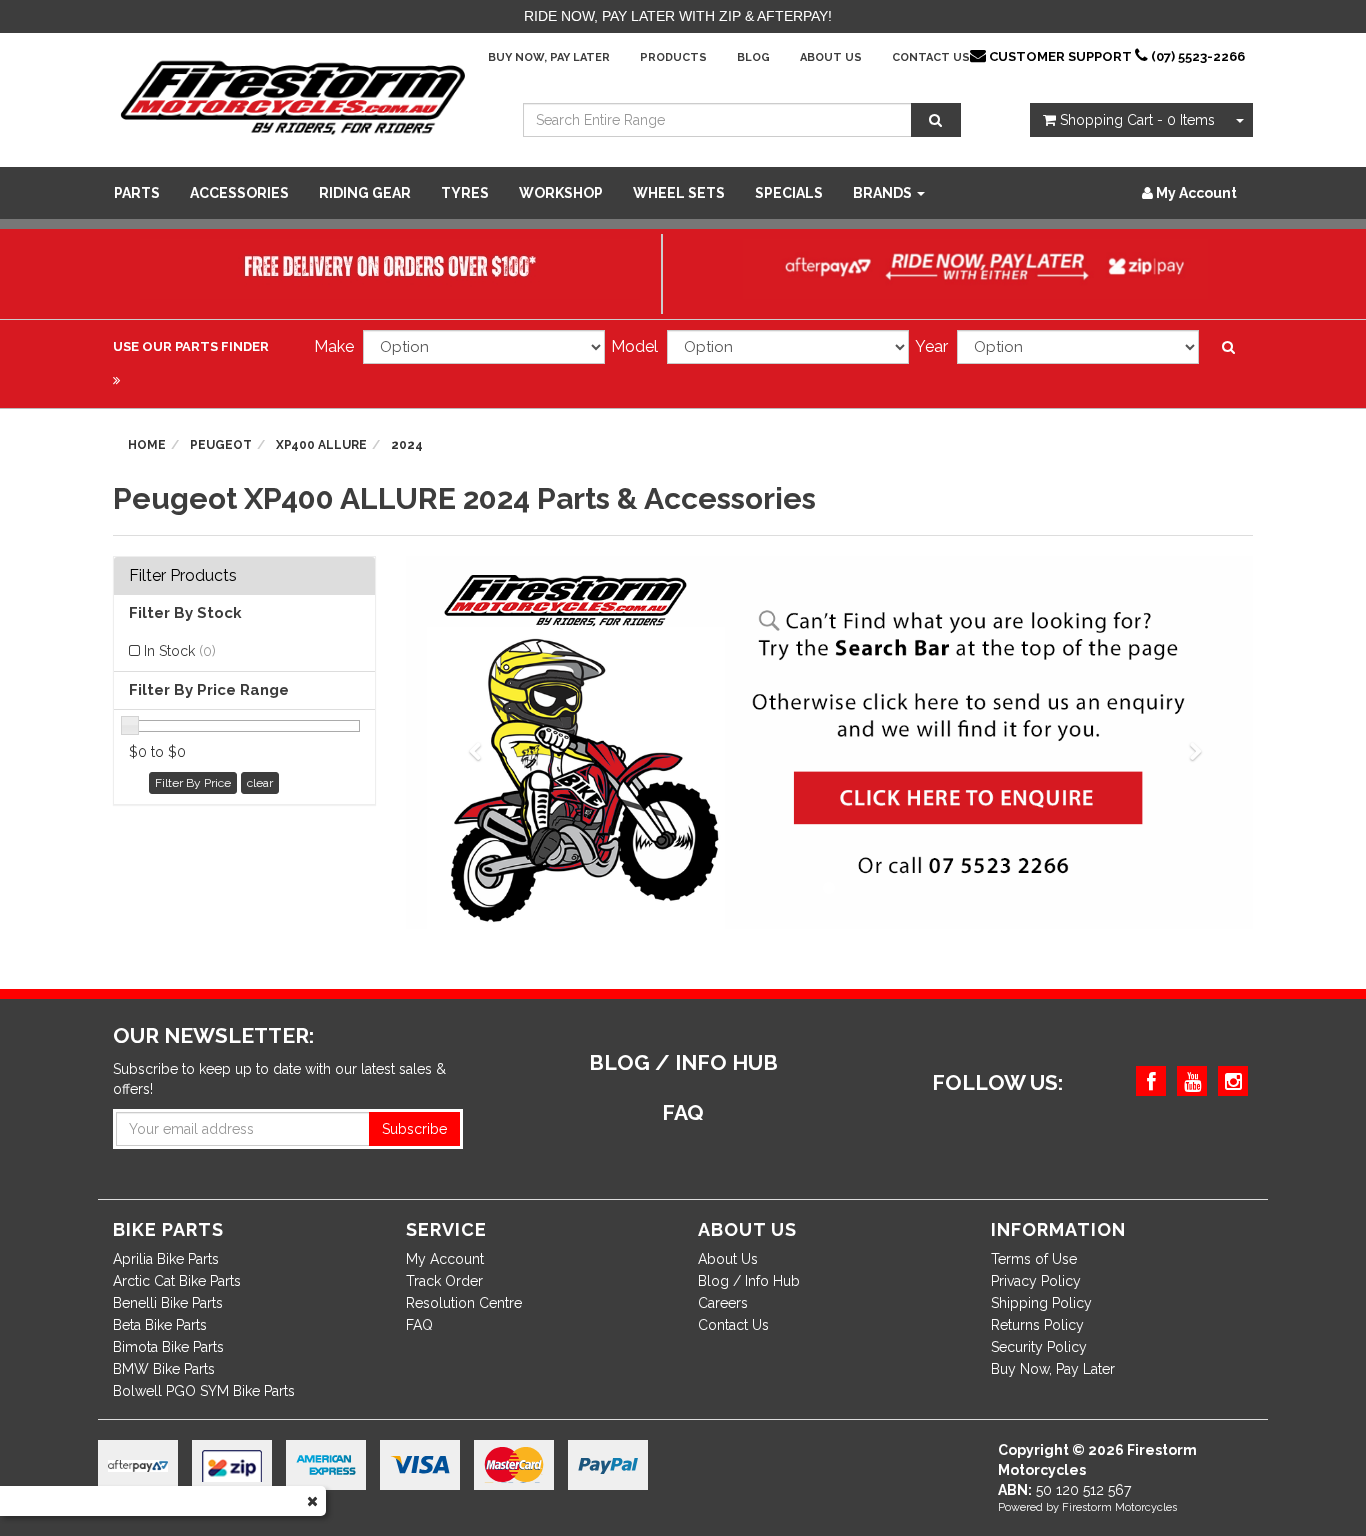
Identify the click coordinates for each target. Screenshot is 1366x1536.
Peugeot (221, 445)
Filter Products (183, 576)
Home (147, 445)
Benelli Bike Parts (168, 1303)
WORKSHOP (561, 193)
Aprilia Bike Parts (166, 1259)
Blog (753, 57)
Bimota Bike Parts (168, 1347)
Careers (723, 1303)
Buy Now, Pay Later (549, 57)
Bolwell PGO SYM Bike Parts (204, 1391)
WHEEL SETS (679, 193)
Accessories (239, 193)
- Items (1137, 120)
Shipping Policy (1041, 1303)
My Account (445, 1259)
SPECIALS (789, 193)
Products (673, 57)
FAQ (419, 1325)
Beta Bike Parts (160, 1325)
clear (260, 783)
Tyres (465, 193)
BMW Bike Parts (164, 1369)
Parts (137, 193)
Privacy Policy (1036, 1281)
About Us (831, 57)
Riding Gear (365, 193)
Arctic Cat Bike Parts (177, 1281)
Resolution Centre (464, 1303)
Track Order (444, 1281)
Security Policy (1039, 1347)
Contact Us (931, 57)
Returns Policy (1037, 1325)
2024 (407, 445)
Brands (884, 193)
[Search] (936, 120)
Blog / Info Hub (749, 1281)
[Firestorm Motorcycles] (293, 96)
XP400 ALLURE (321, 445)
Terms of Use (1034, 1259)
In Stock (180, 651)
